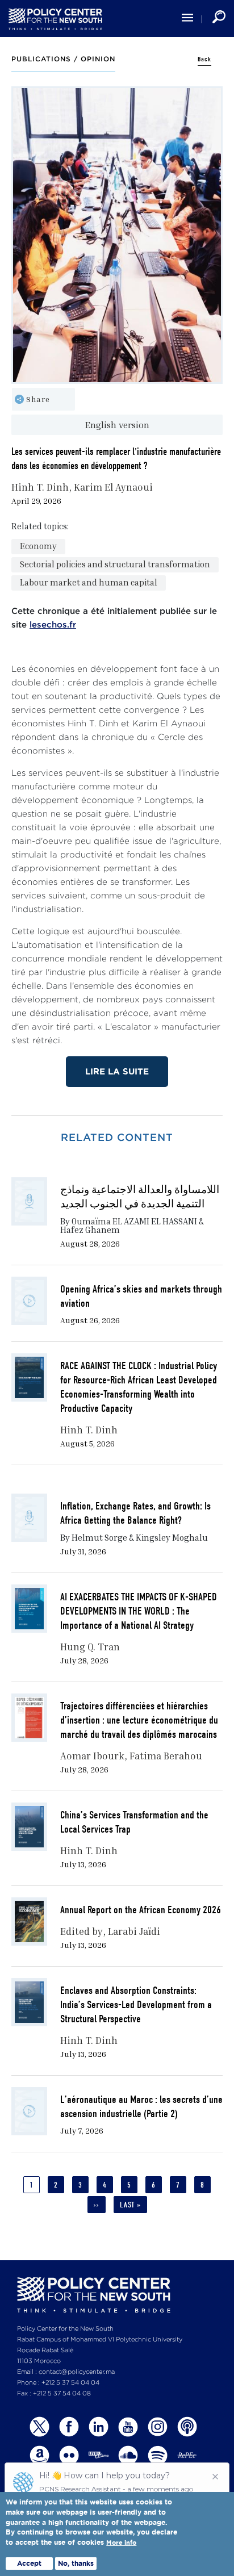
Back (204, 59)
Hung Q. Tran (90, 1647)
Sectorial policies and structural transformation (115, 564)
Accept (29, 2563)
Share (38, 399)
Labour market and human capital (89, 582)
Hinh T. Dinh (40, 487)
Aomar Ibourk (92, 1756)
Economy (38, 546)
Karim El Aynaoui (113, 487)
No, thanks (76, 2563)
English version (117, 425)
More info (121, 2543)
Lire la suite (117, 1071)
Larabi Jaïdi (134, 1931)
